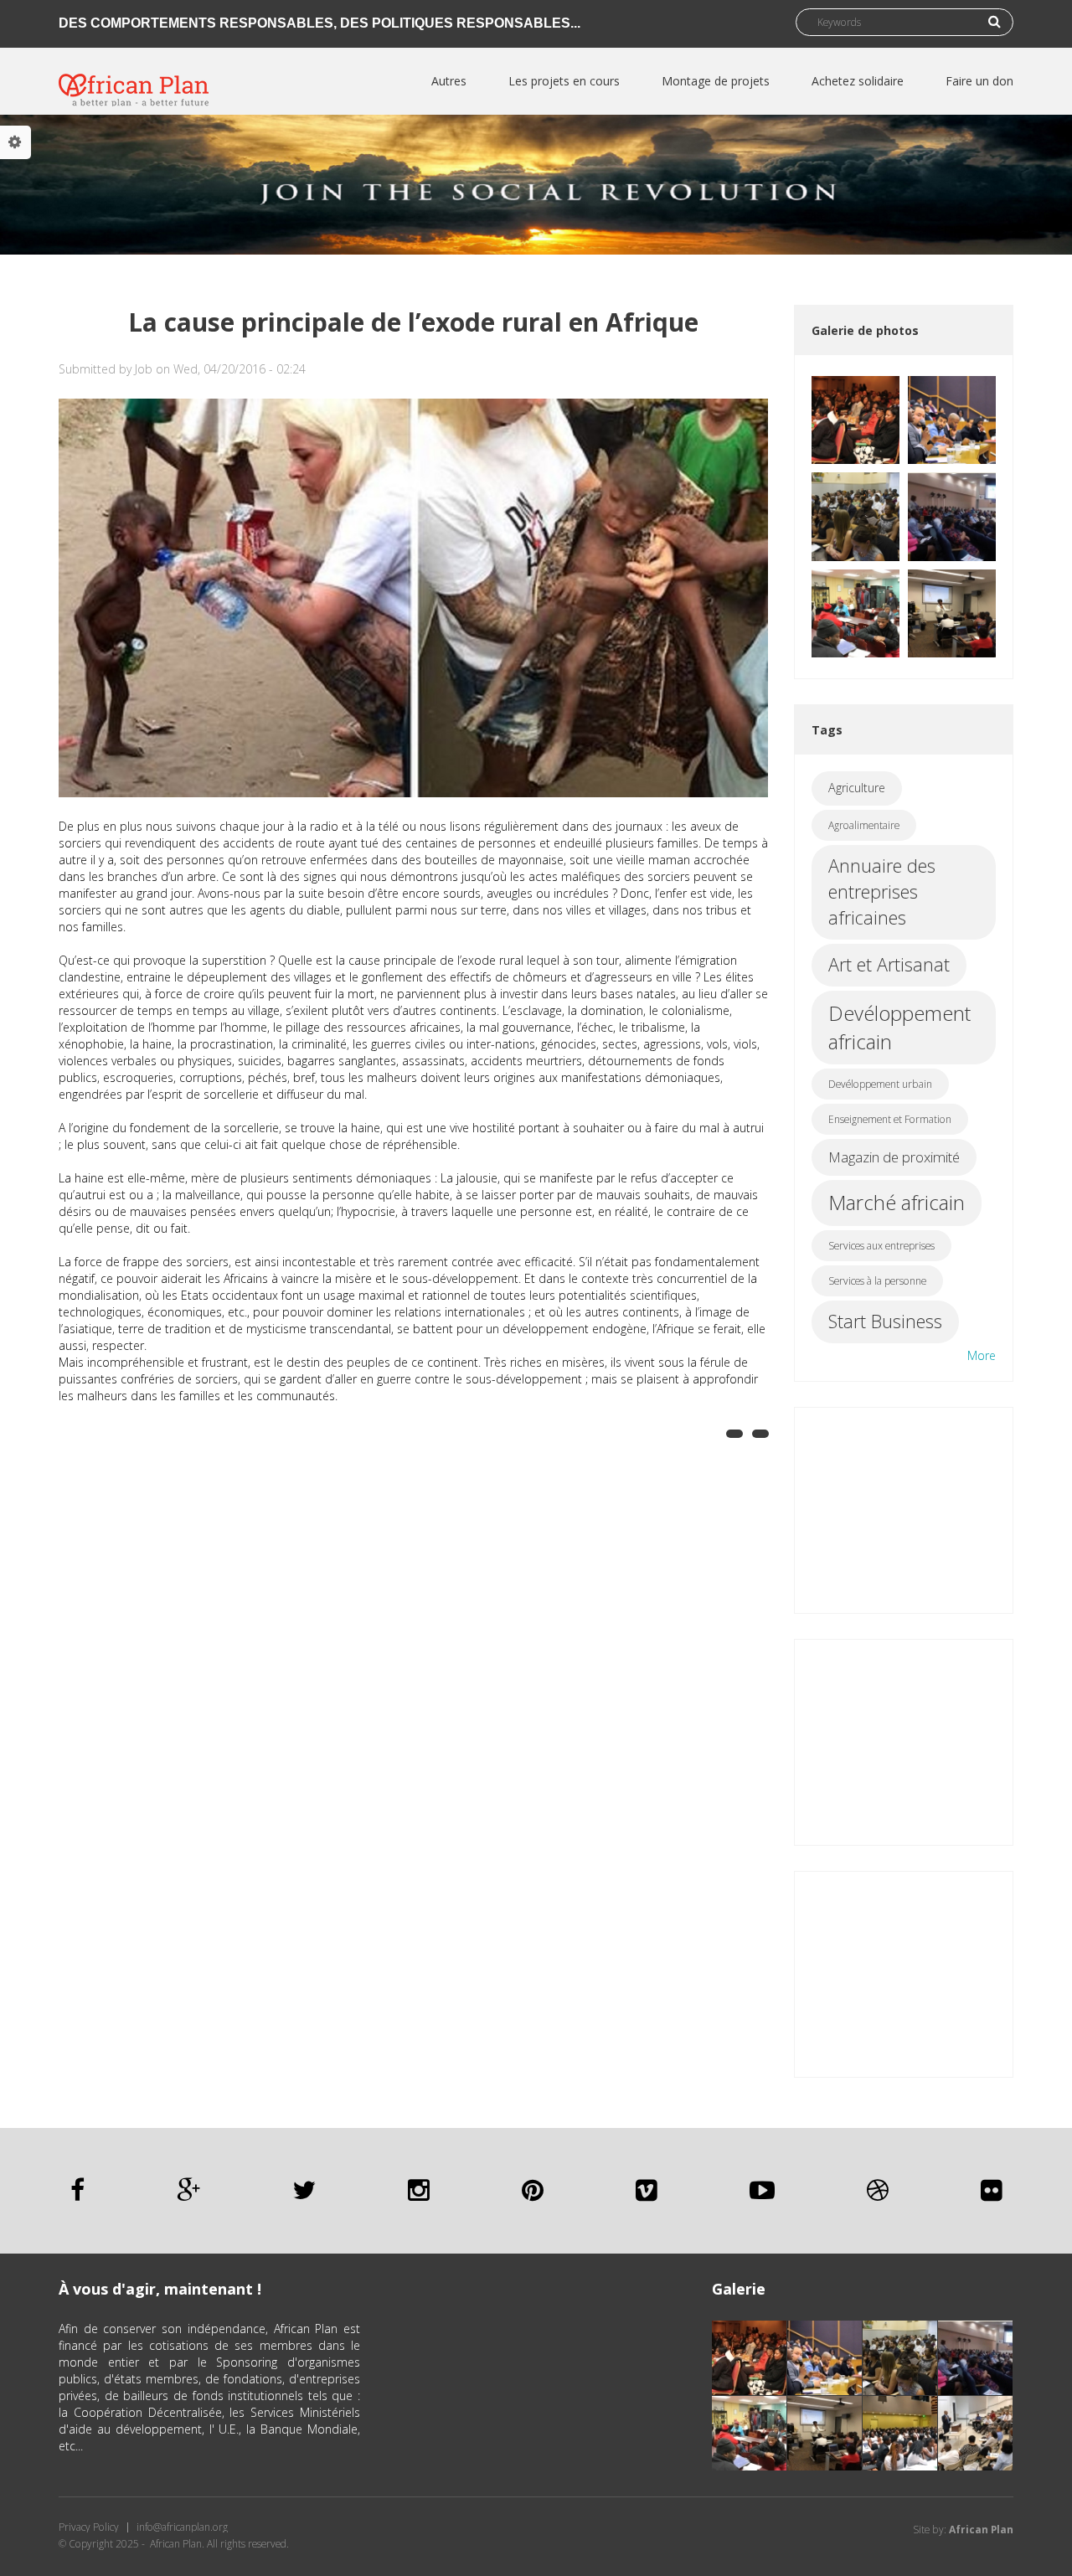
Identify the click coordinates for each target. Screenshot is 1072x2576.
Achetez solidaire (858, 81)
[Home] (134, 77)
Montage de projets (716, 81)
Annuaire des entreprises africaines (882, 891)
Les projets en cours (564, 81)
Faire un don (979, 81)
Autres (449, 81)
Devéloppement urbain (880, 1084)
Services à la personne (877, 1281)
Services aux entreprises (881, 1246)
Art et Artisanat (889, 964)
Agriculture (857, 788)
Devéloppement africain (899, 1027)
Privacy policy (89, 2527)
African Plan (981, 2530)
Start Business (885, 1321)
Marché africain (897, 1202)
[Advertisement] (904, 1508)
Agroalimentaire (864, 825)
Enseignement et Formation (890, 1119)
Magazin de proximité (894, 1157)
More (982, 1355)
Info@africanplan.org (182, 2527)
